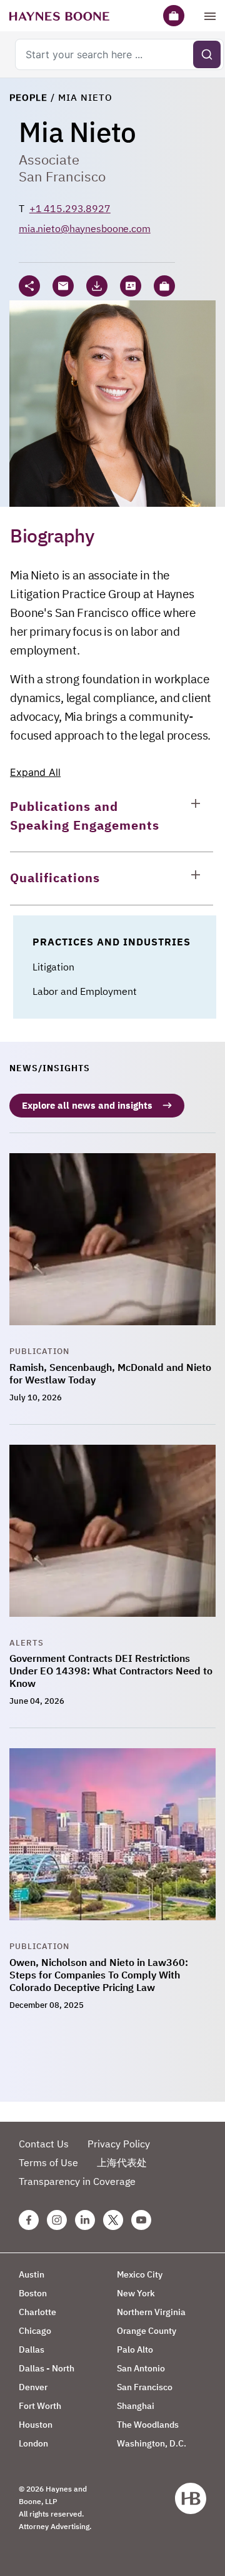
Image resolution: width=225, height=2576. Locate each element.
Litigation (53, 967)
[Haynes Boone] (59, 16)
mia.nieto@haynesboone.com (85, 228)
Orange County (147, 2331)
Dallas (32, 2349)
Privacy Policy (119, 2144)
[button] (164, 286)
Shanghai (136, 2406)
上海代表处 (122, 2162)
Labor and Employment (85, 991)
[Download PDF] (97, 286)
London (33, 2443)
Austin (32, 2274)
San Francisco (62, 176)
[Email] (63, 286)
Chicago (35, 2331)
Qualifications (55, 878)
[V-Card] (131, 286)
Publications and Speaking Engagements (85, 816)
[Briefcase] (174, 16)
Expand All (35, 772)
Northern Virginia (151, 2312)
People (28, 97)
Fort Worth (40, 2406)
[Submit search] (207, 54)
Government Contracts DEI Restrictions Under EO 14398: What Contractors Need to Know (111, 1671)
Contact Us (44, 2144)
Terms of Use (48, 2162)
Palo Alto (135, 2349)
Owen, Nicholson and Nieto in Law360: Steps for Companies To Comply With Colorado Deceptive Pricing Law (99, 1975)
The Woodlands (148, 2425)
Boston (33, 2293)
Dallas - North (47, 2368)
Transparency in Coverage (77, 2181)
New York (136, 2293)
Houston (36, 2425)
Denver (33, 2387)
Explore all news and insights (87, 1105)
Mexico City (140, 2274)
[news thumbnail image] (112, 1249)
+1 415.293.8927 (70, 208)
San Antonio (141, 2368)
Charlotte (37, 2312)
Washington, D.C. (152, 2443)
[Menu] (210, 16)
